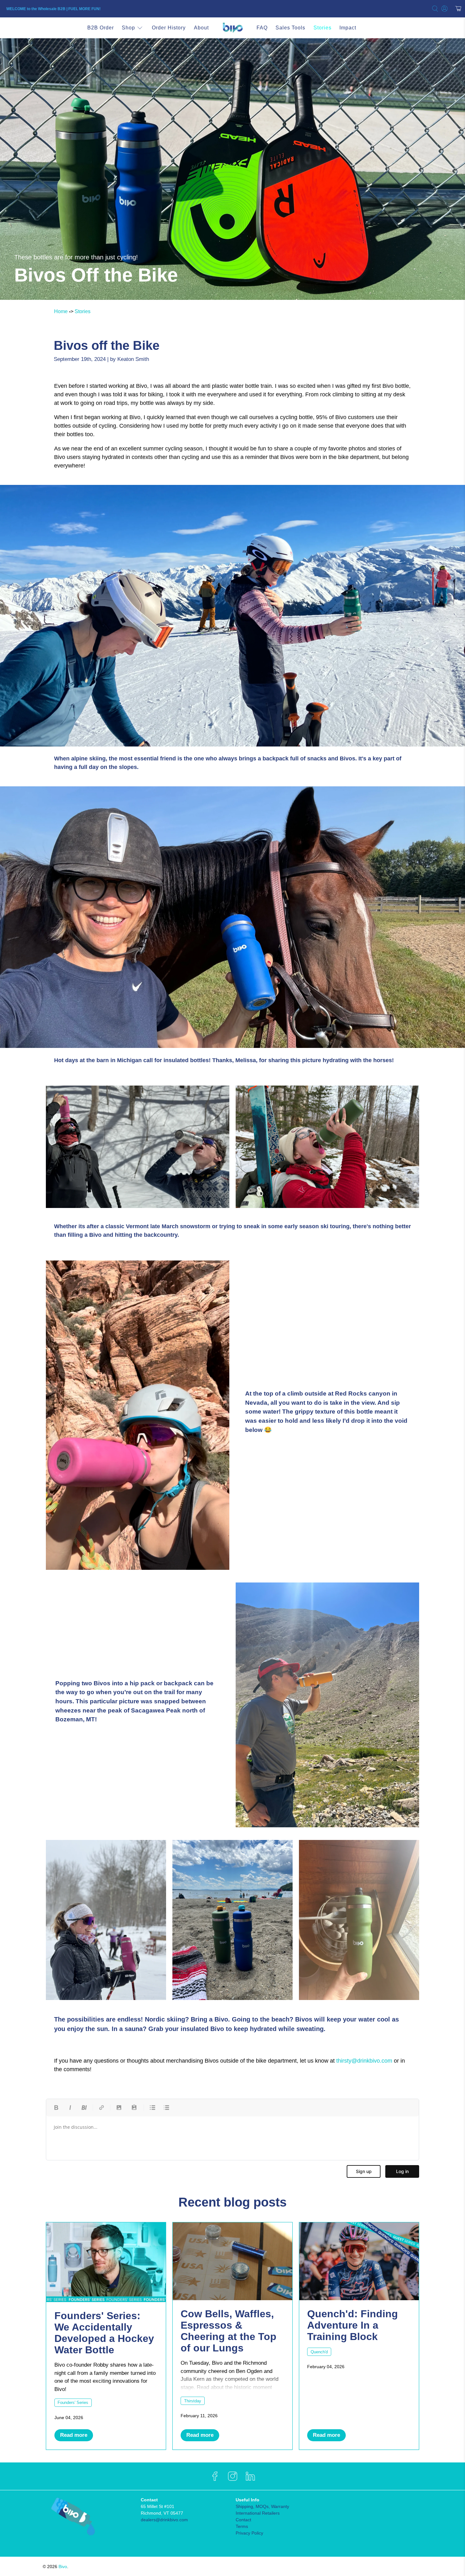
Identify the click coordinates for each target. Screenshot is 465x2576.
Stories (322, 28)
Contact (243, 2520)
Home (61, 311)
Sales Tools (290, 28)
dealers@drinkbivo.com (164, 2520)
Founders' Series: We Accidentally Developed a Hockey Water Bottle (104, 2333)
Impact (348, 28)
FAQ (262, 28)
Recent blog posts (232, 2202)
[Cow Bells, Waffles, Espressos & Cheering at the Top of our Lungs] (232, 2261)
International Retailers (258, 2513)
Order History (169, 28)
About (201, 28)
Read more (74, 2435)
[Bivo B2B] (232, 28)
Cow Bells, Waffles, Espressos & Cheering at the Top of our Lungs (229, 2331)
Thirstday (193, 2401)
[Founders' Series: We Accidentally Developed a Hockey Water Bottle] (106, 2262)
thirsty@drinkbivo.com (364, 2061)
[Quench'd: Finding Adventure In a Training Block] (359, 2261)
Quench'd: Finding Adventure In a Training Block (353, 2325)
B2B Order (101, 28)
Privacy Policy (249, 2533)
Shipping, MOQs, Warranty (262, 2506)
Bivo (63, 2567)
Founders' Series (73, 2403)
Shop (128, 28)
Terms (242, 2526)
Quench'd (319, 2352)
